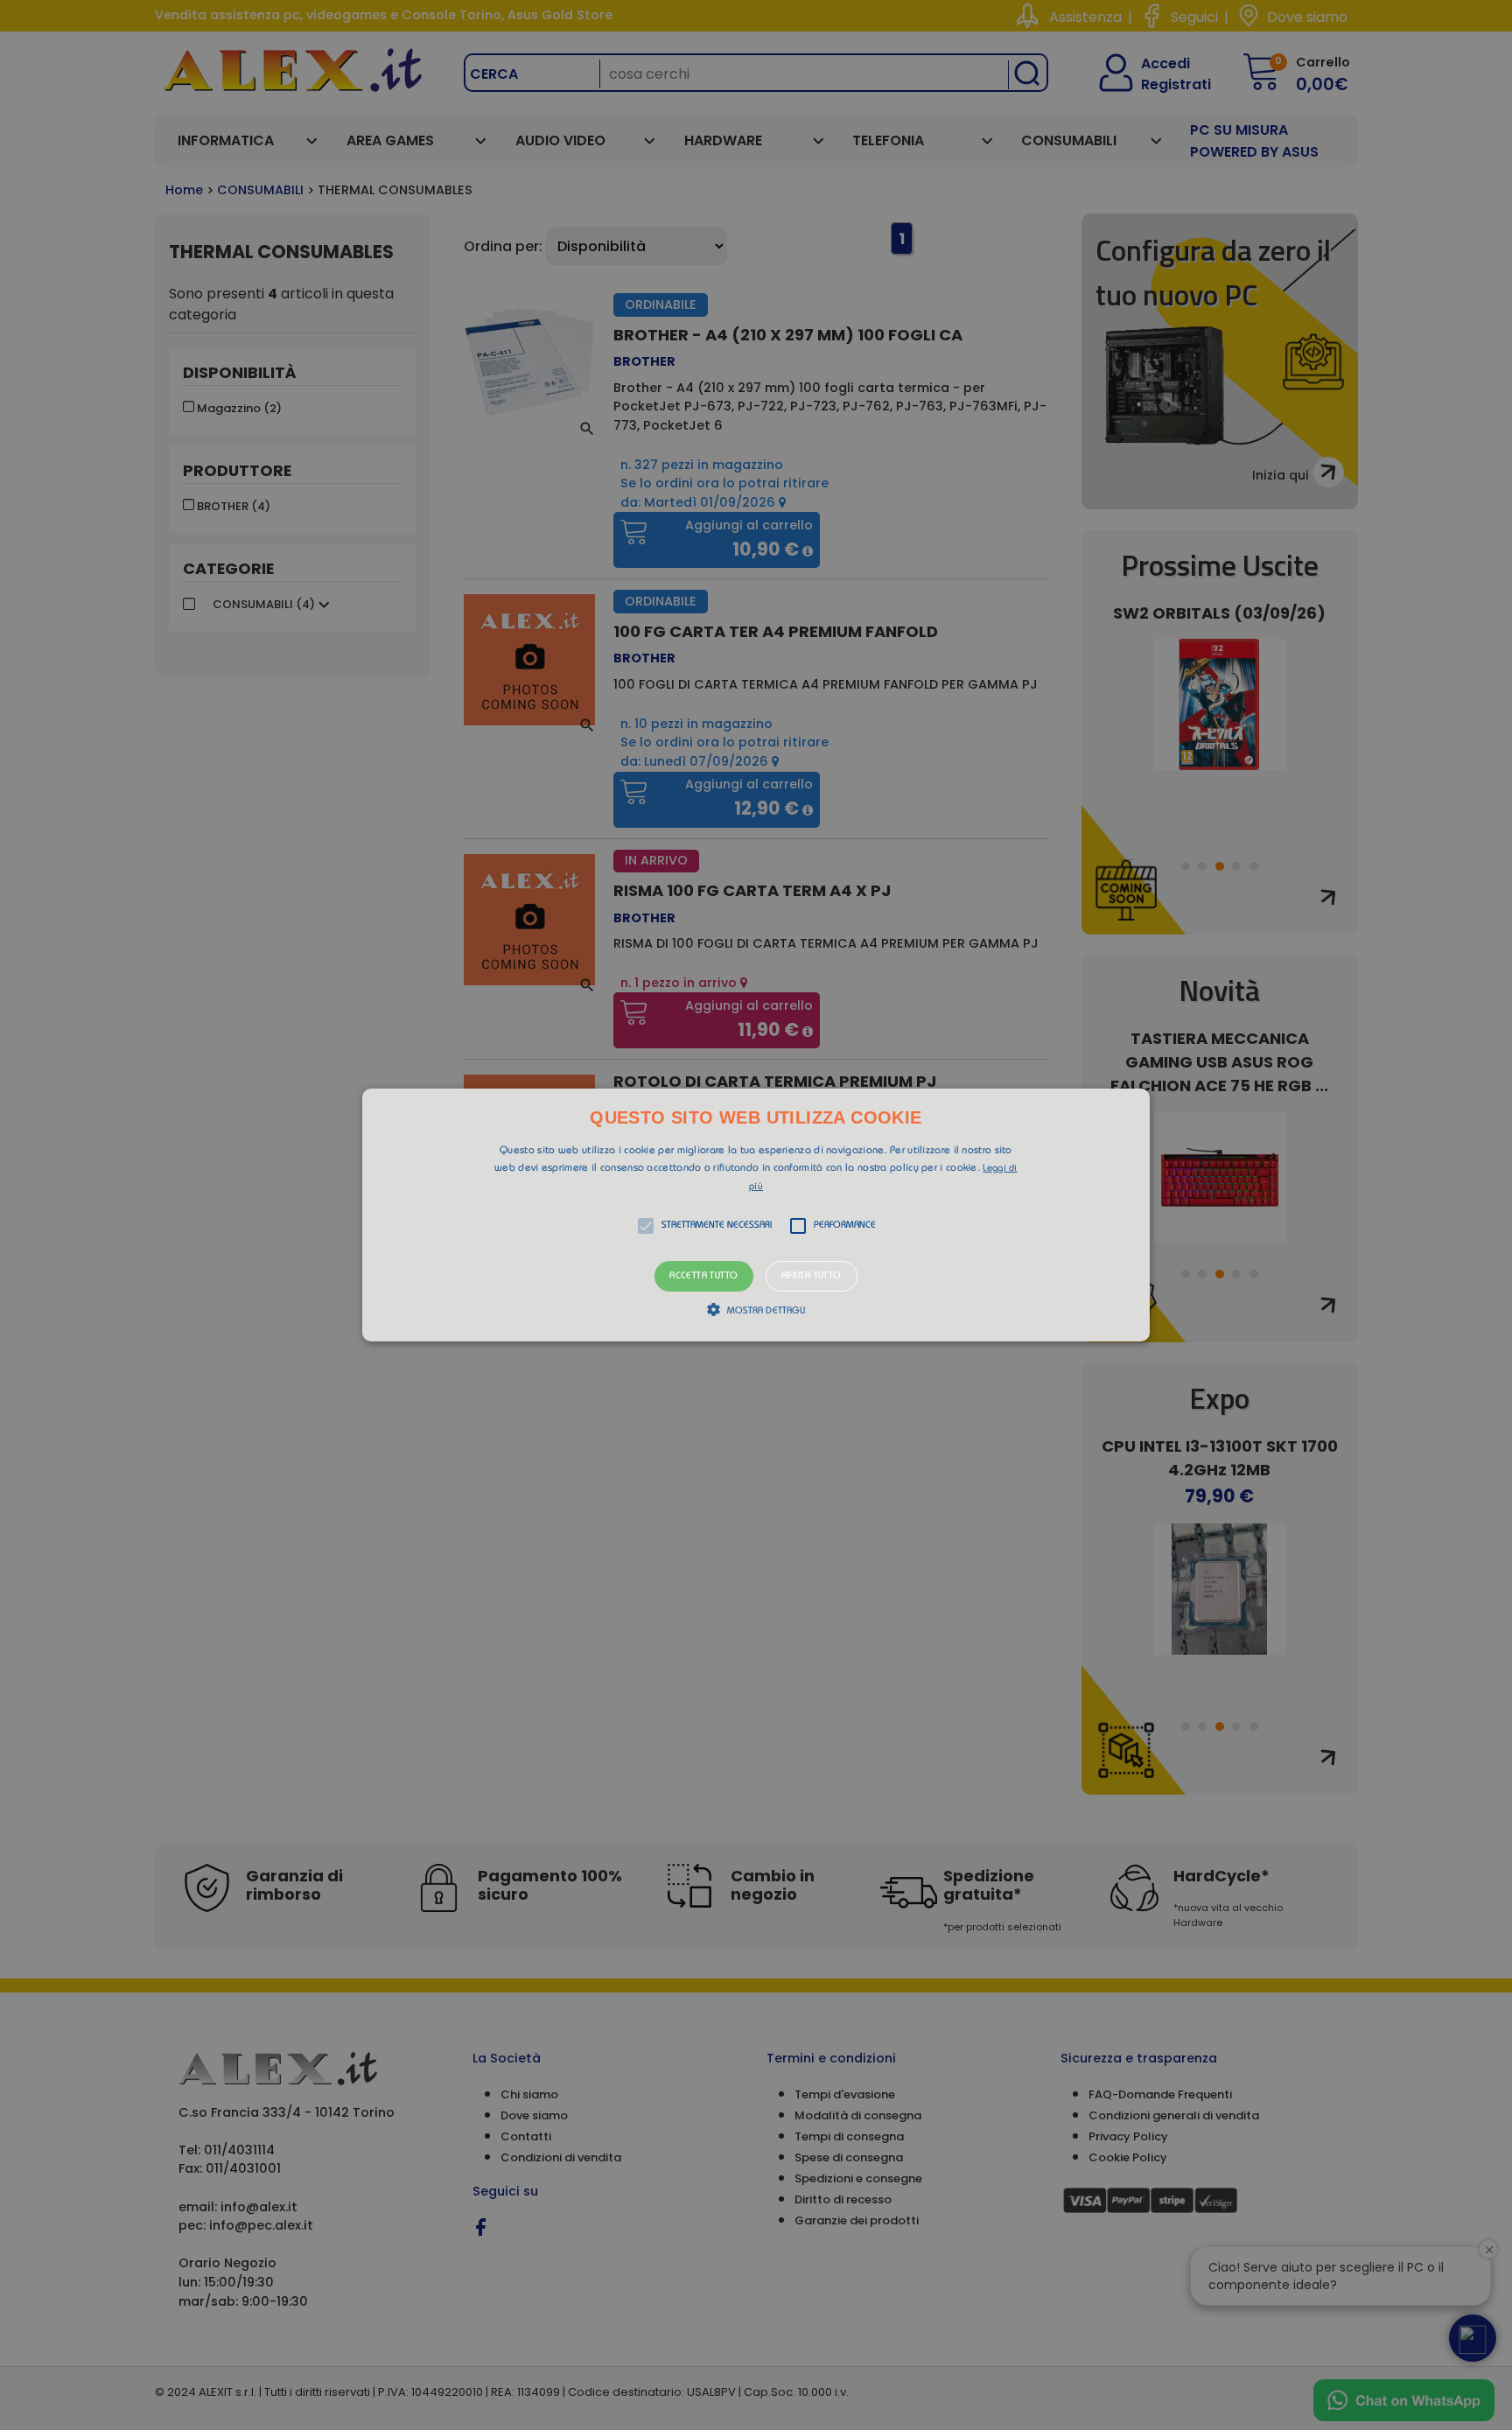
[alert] (756, 1215)
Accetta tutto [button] (703, 1276)
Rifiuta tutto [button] (812, 1276)
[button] (756, 1215)
